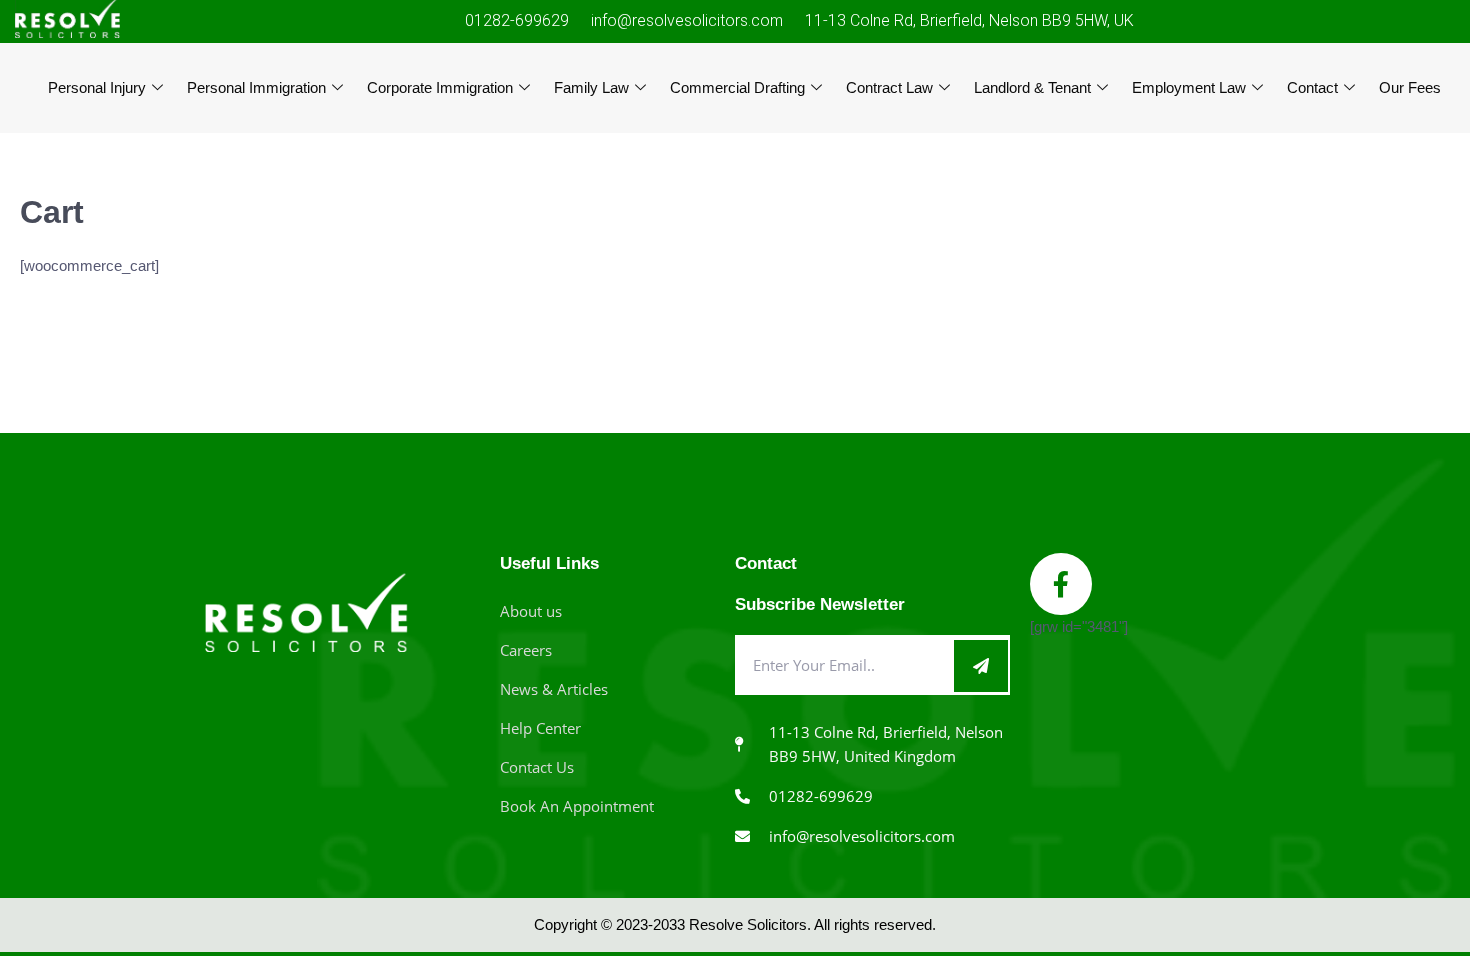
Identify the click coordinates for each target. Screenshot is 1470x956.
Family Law (591, 87)
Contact (1312, 87)
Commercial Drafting (737, 87)
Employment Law (1189, 87)
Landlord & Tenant (1032, 87)
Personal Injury (97, 87)
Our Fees (1410, 87)
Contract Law (889, 87)
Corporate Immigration (440, 87)
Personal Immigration (256, 87)
